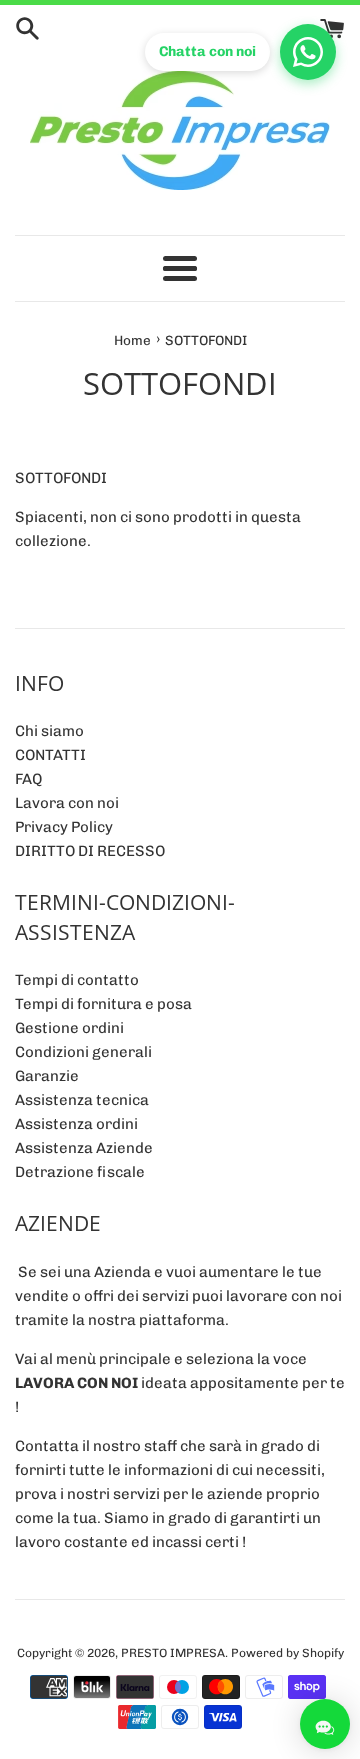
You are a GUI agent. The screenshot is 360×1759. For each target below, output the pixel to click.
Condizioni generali (83, 1052)
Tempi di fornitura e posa (103, 1004)
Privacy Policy (64, 827)
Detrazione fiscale (80, 1172)
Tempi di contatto (77, 980)
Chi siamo (49, 731)
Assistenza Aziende (84, 1148)
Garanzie (47, 1076)
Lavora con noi (67, 803)
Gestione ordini (69, 1028)
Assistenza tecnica (82, 1100)
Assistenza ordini (76, 1124)
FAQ (28, 779)
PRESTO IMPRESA (173, 1653)
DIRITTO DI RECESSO (90, 851)
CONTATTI (50, 755)
